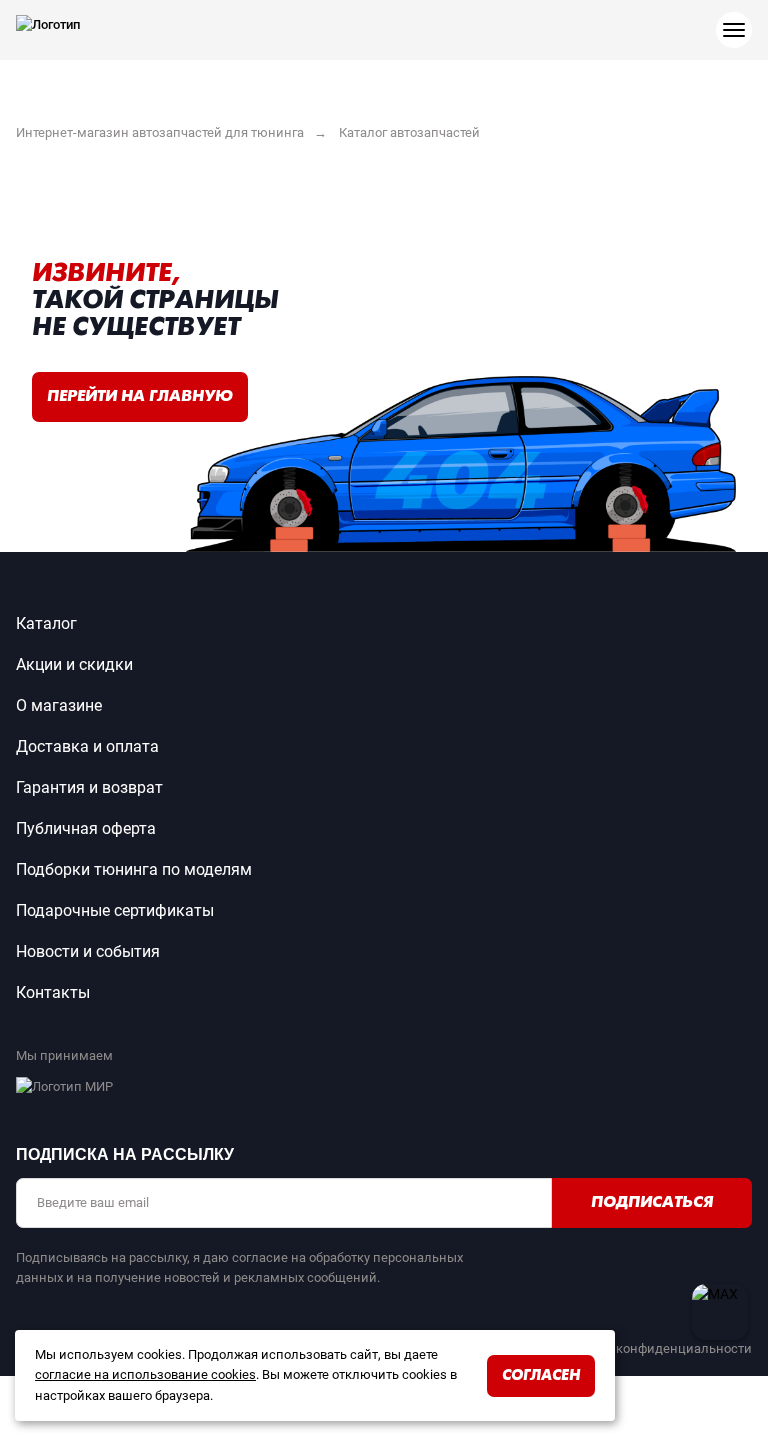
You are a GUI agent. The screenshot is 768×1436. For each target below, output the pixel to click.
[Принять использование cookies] (605, 1342)
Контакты (53, 992)
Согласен (541, 1376)
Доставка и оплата (87, 746)
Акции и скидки (74, 664)
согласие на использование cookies (145, 1374)
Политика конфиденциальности (652, 1348)
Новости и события (88, 951)
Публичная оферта (86, 828)
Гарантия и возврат (89, 787)
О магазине (59, 705)
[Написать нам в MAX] (720, 1312)
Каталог (46, 623)
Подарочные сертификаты (115, 910)
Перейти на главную (140, 396)
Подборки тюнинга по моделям (134, 869)
